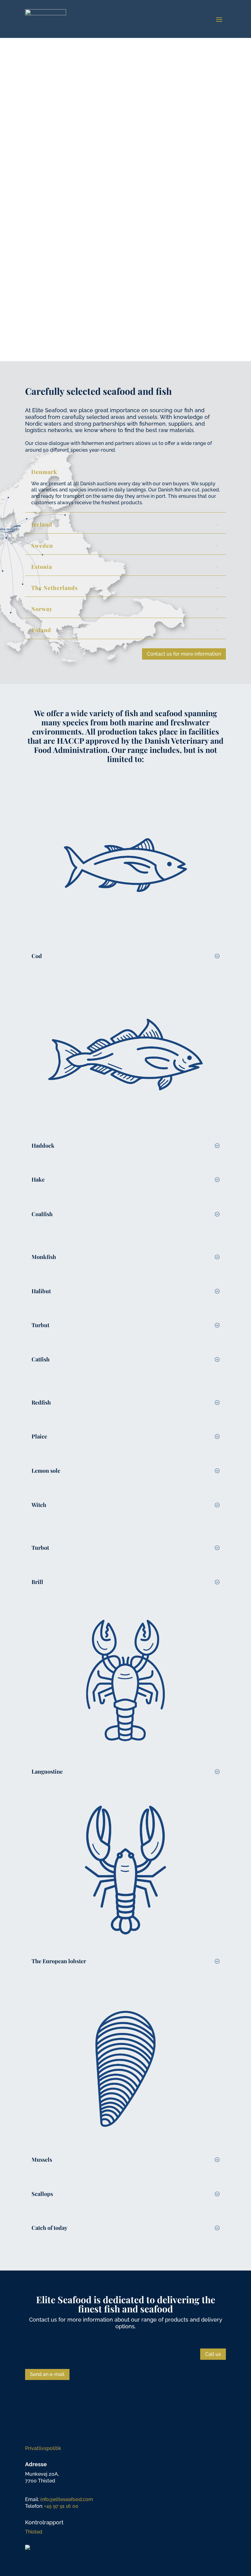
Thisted (34, 2532)
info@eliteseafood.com (67, 2499)
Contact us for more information (184, 654)
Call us (213, 2354)
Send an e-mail (47, 2374)
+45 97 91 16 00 (61, 2506)
